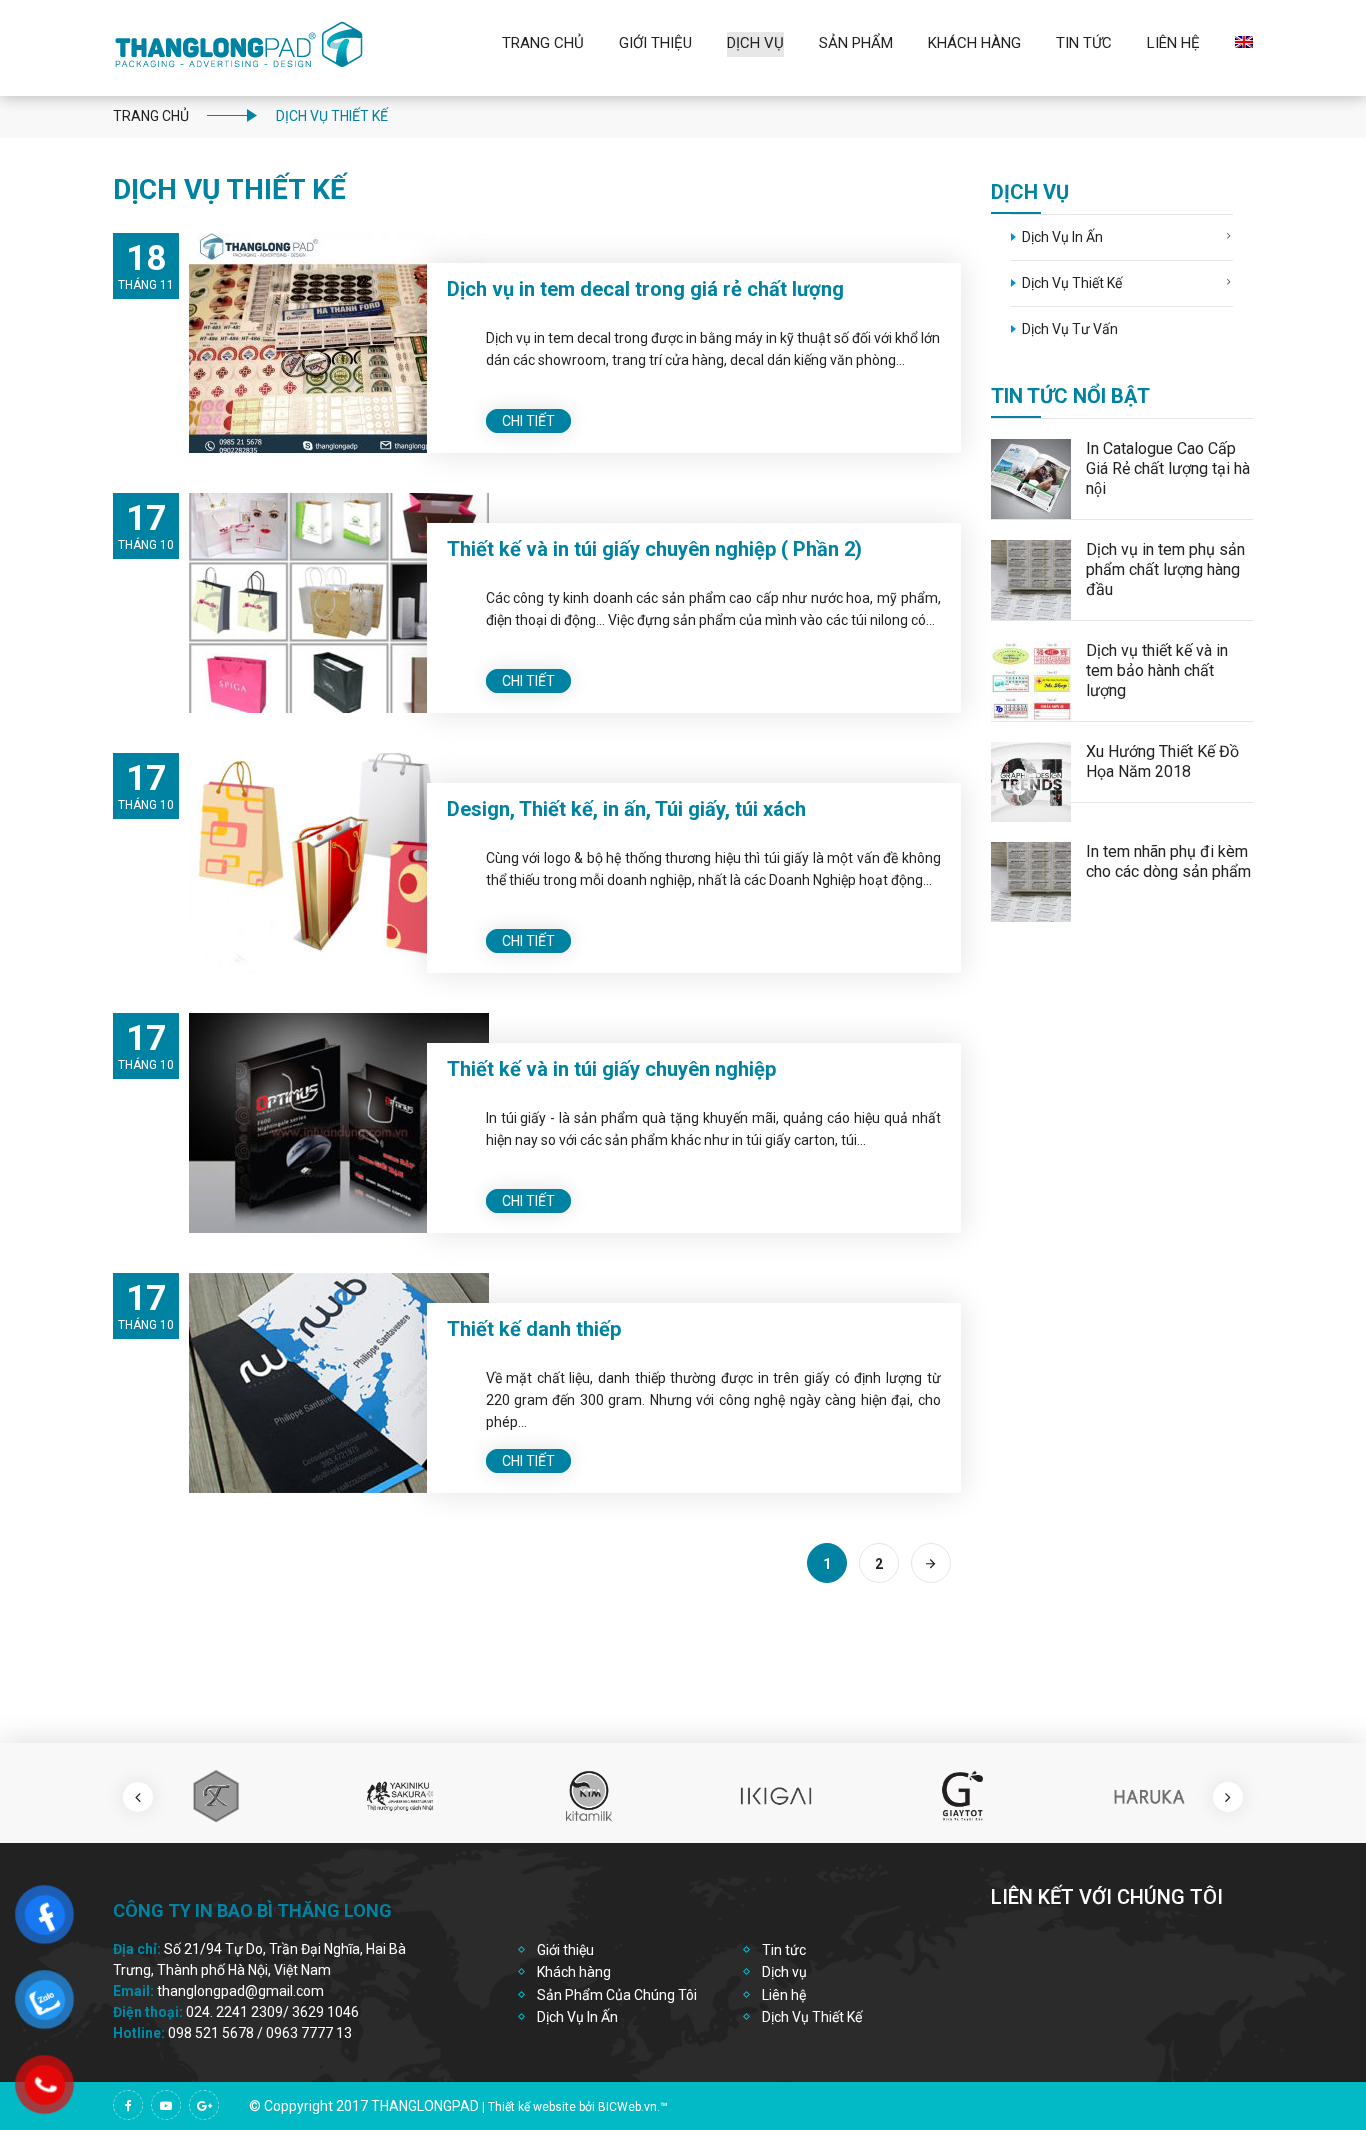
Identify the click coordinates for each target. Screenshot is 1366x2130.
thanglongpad (425, 2106)
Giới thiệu (655, 43)
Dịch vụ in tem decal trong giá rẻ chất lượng (645, 289)
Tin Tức (1084, 43)
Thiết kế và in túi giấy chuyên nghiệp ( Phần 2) (654, 549)
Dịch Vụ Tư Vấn (1070, 329)
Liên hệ (1173, 43)
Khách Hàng (974, 43)
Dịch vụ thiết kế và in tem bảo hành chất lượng (1157, 670)
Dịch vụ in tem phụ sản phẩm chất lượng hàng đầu (1165, 569)
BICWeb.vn (627, 2107)
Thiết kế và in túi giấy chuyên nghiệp (611, 1069)
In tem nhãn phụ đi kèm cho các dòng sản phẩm (1168, 861)
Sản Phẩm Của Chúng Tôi (617, 1995)
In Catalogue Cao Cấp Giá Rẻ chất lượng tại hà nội (1168, 468)
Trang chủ (543, 43)
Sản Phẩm (856, 43)
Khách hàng (574, 1972)
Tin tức (784, 1950)
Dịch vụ (755, 43)
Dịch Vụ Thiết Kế (1072, 283)
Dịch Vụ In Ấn (1062, 237)
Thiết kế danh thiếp (534, 1329)
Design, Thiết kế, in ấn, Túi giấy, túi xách (626, 809)
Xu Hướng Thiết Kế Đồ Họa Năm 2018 (1162, 761)
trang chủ (151, 116)
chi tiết (528, 421)
